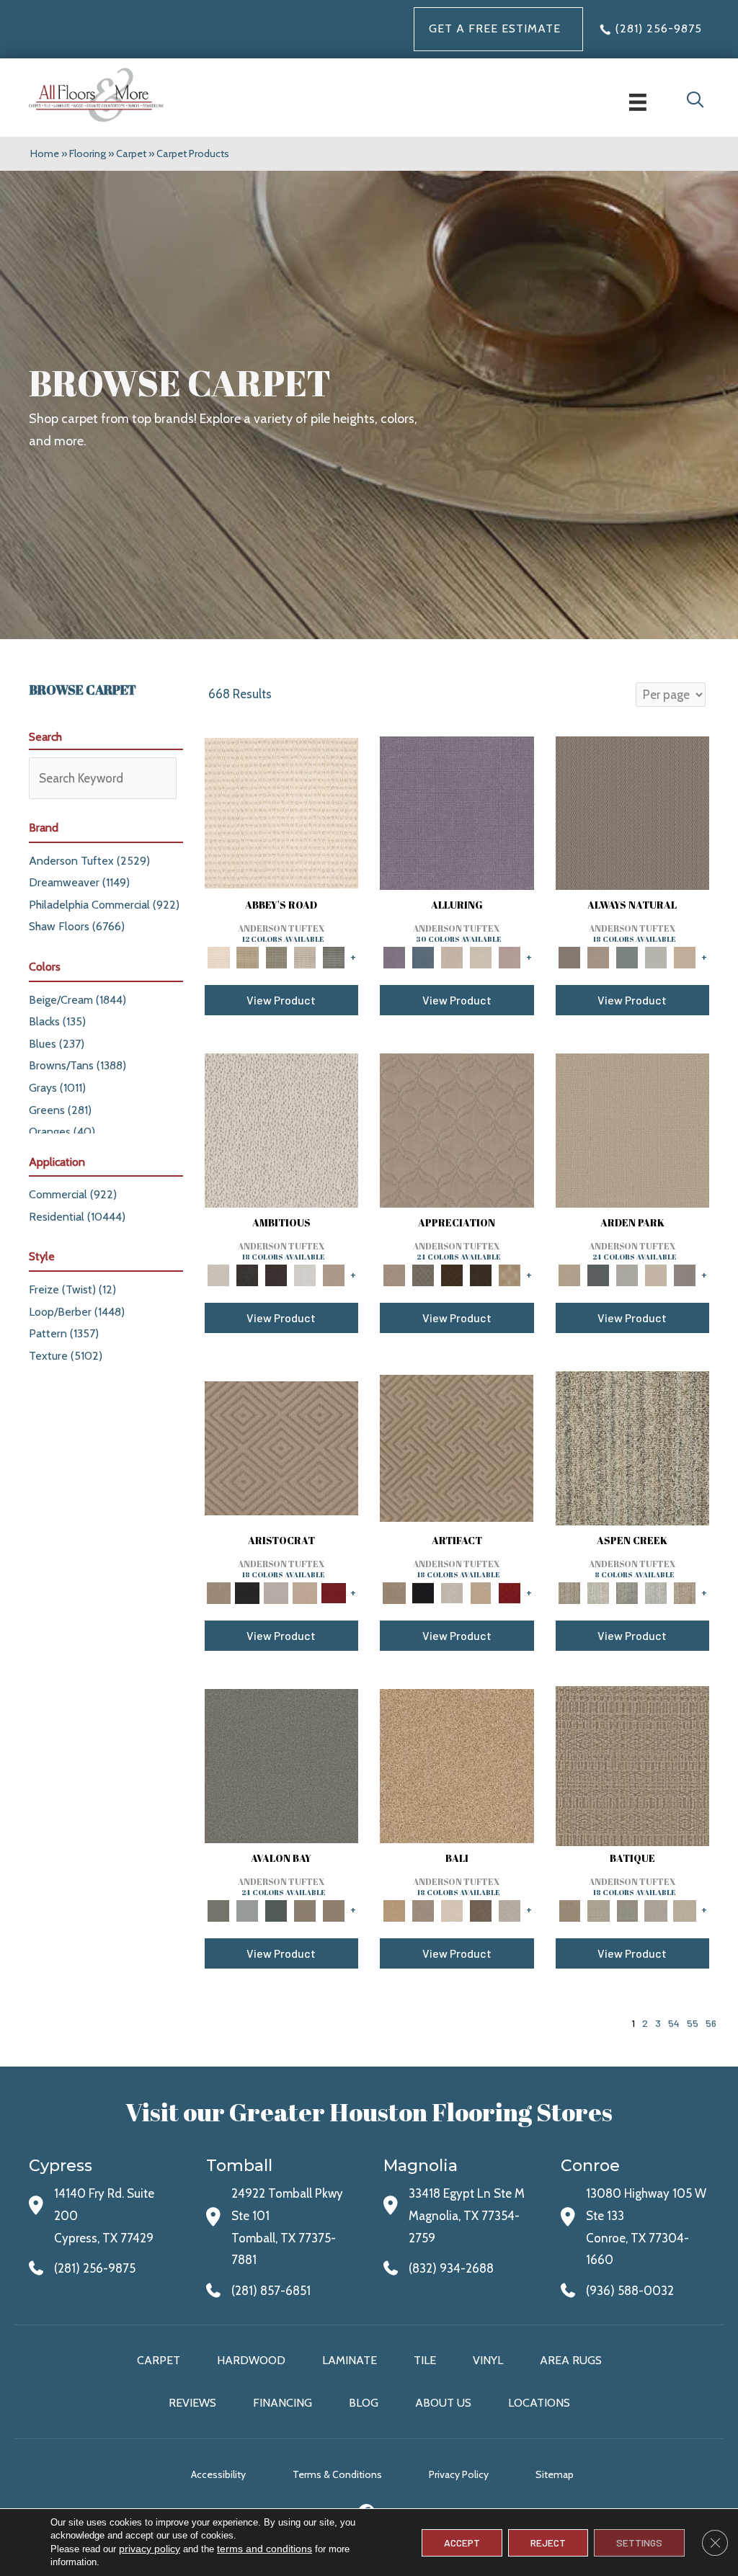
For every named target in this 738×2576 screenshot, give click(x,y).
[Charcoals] (247, 1274)
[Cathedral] (627, 1909)
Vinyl (488, 2360)
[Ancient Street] (598, 1909)
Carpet (131, 153)
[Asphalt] (282, 1765)
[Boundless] (276, 956)
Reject (548, 2542)
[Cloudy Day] (627, 1274)
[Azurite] (423, 956)
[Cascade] (276, 1592)
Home (45, 153)
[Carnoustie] (510, 1274)
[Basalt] (452, 956)
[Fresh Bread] (334, 1274)
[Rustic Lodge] (685, 1592)
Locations (539, 2403)
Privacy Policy (459, 2474)
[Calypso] (247, 1909)
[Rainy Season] (656, 1592)
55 (693, 2023)
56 (711, 2023)
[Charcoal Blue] (276, 1909)
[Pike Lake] (627, 1592)
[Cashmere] (305, 1592)
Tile (425, 2360)
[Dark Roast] (276, 1274)
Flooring (88, 153)
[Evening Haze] (685, 1274)
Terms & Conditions (337, 2474)
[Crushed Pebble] (656, 1909)
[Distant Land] (334, 1909)
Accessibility (218, 2474)
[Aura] (281, 812)
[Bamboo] (247, 956)
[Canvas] (282, 1129)
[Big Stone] (423, 1909)
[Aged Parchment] (632, 1765)
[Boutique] (685, 956)
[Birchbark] (481, 956)
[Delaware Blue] (334, 956)
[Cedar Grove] (633, 1447)
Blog (364, 2403)
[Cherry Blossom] (334, 1592)
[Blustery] (656, 956)
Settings (639, 2542)
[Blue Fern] (627, 956)
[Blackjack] (247, 1592)
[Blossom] (510, 956)
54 (674, 2023)
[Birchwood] (281, 1447)
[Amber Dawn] (457, 1765)
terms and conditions (264, 2549)
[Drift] (656, 1274)
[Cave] (481, 1909)
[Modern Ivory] (598, 1592)
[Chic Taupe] (305, 956)
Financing (283, 2403)
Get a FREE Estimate (495, 28)
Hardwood (251, 2360)
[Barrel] (633, 812)
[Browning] (481, 1274)
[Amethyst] (457, 812)
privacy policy (150, 2549)
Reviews (192, 2403)
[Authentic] (633, 1129)
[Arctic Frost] (423, 1274)
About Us (443, 2403)
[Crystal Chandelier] (685, 1909)
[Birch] (452, 1909)
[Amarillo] (457, 1129)
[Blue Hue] (598, 1274)
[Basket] (598, 956)
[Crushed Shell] (510, 1909)
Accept (462, 2542)
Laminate (350, 2360)
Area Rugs (571, 2360)
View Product (281, 1000)
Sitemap (555, 2474)
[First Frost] (305, 1274)
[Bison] (452, 1274)
